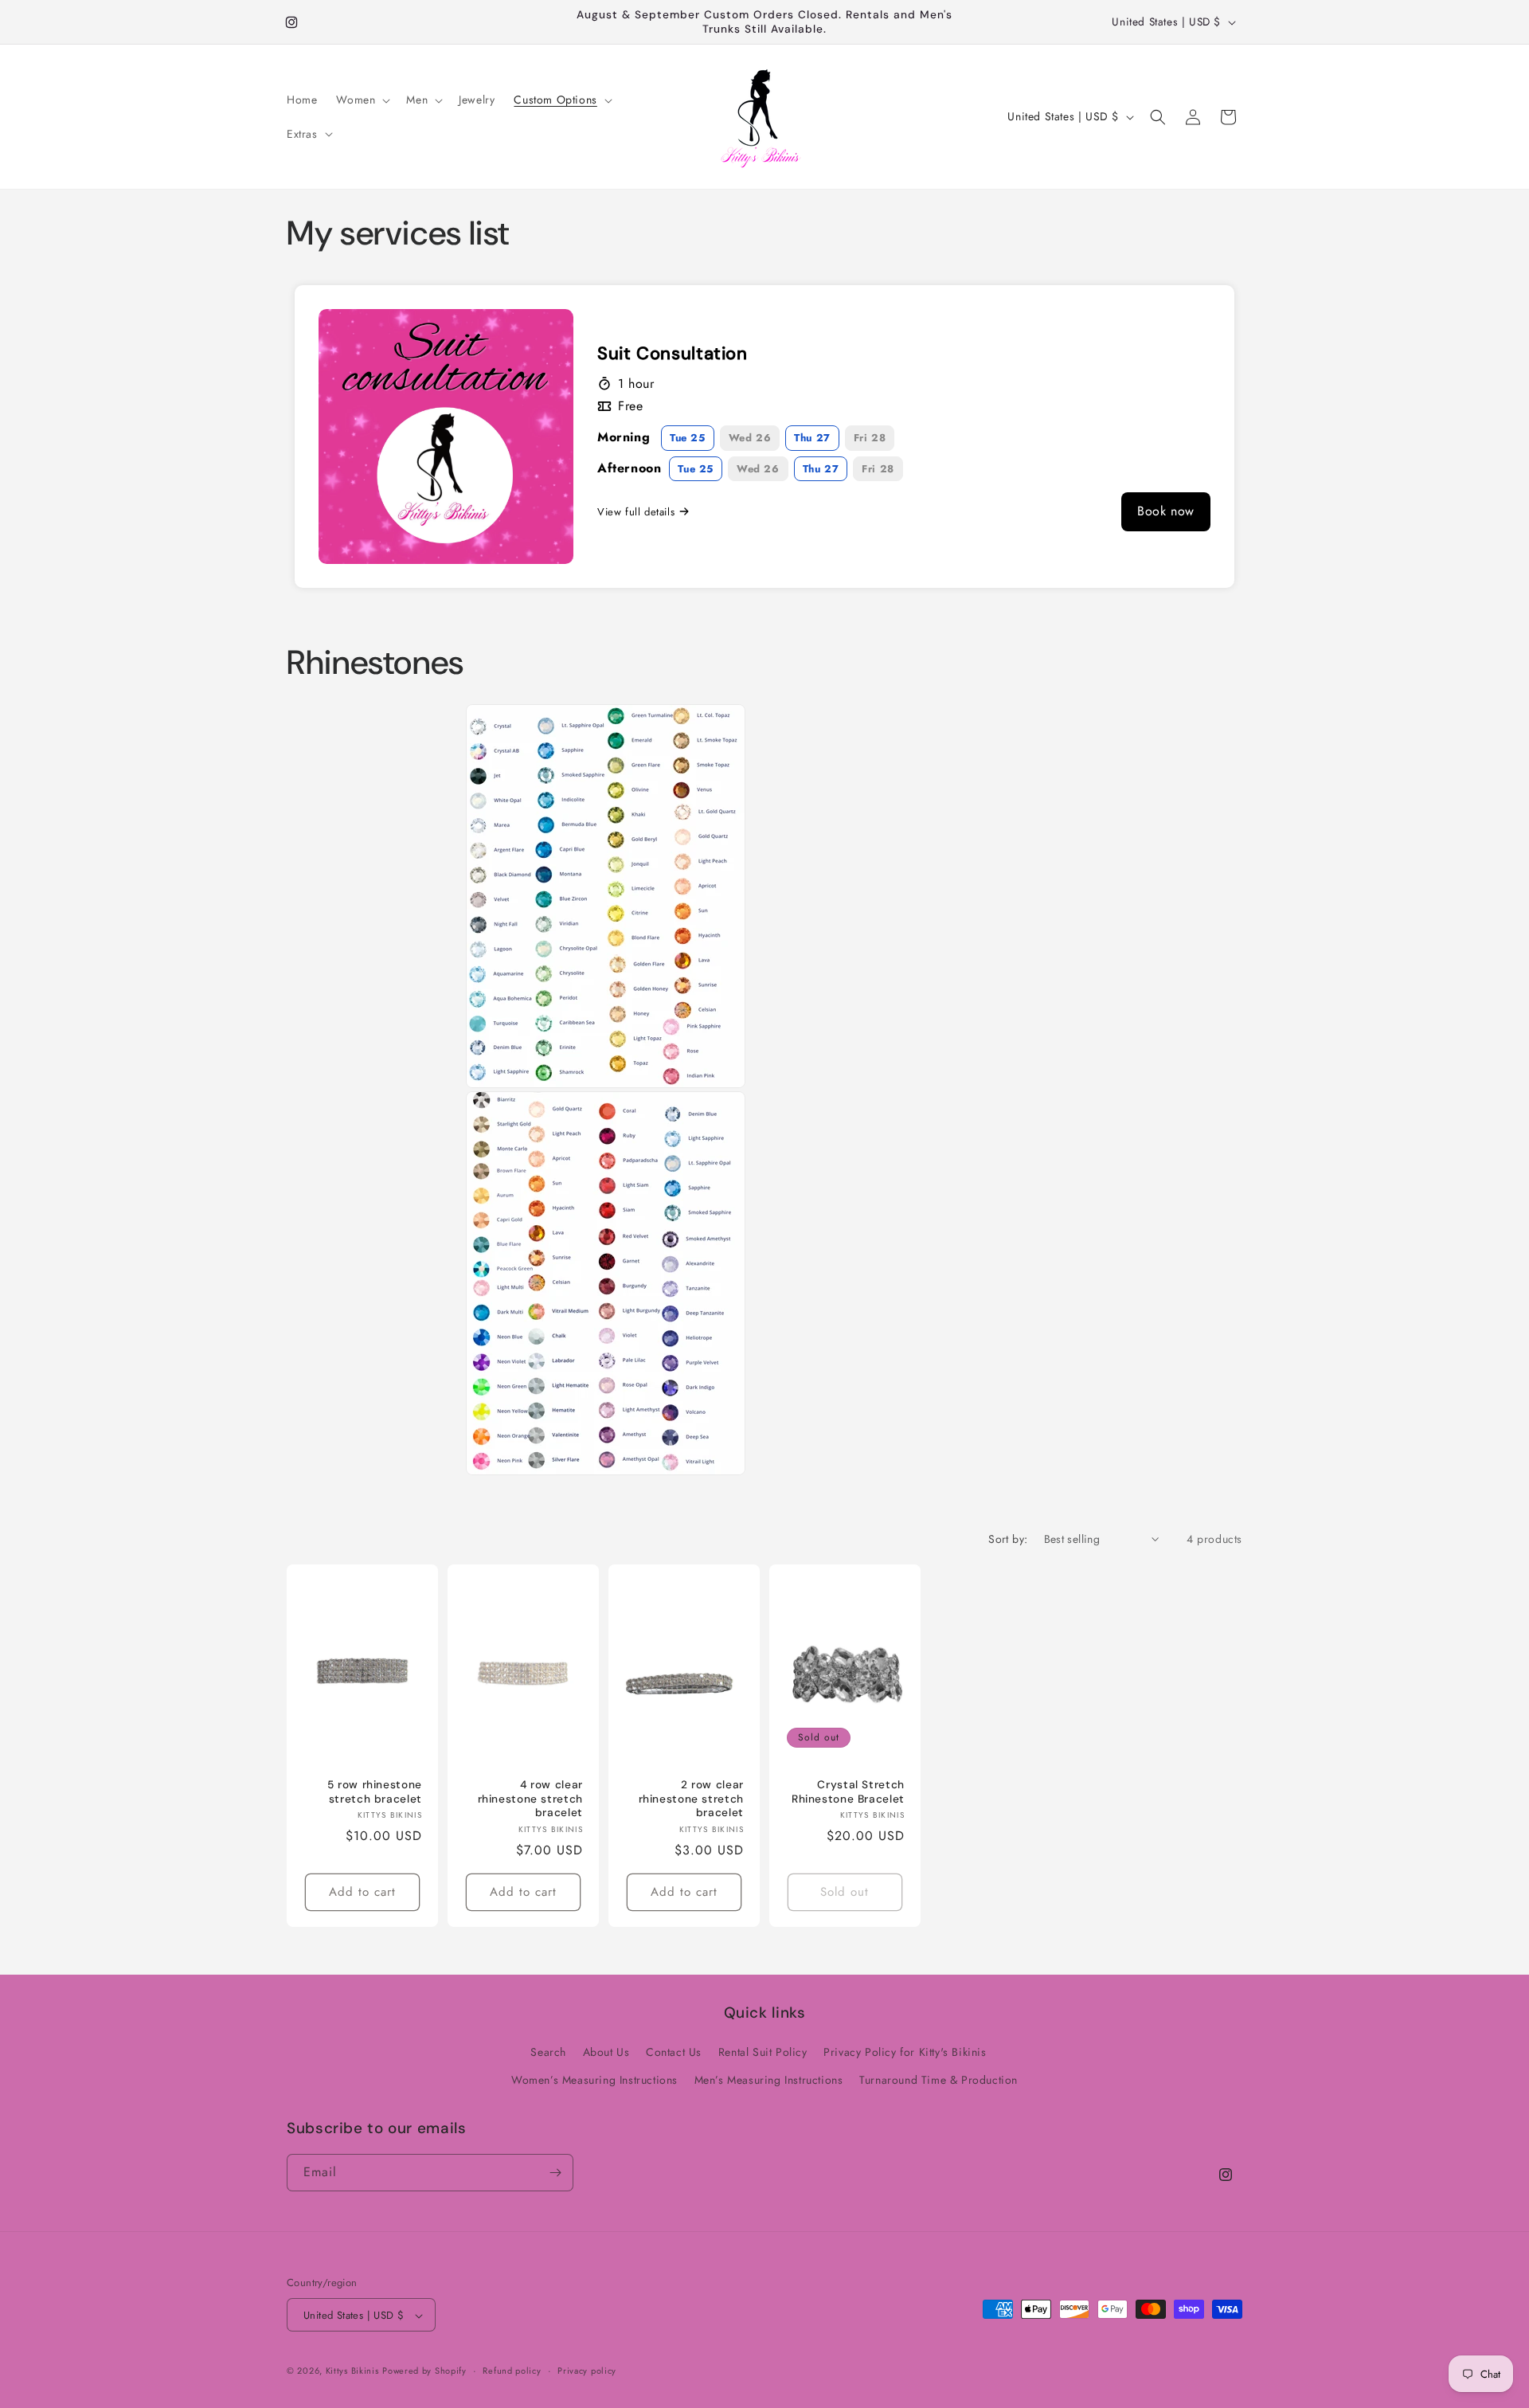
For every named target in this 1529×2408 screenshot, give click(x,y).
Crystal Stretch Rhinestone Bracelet (848, 1793)
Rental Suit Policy (763, 2052)
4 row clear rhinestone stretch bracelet (530, 1799)
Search (548, 2052)
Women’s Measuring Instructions (594, 2081)
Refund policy (512, 2371)
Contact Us (674, 2052)
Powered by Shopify (424, 2371)
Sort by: (1008, 1539)
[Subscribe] (555, 2173)
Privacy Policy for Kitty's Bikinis (905, 2052)
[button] (362, 100)
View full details (636, 512)
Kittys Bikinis (352, 2371)
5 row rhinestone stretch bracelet (375, 1793)
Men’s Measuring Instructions (769, 2081)
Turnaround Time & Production (939, 2081)
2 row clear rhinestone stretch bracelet (690, 1799)
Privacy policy (587, 2371)
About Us (606, 2052)
